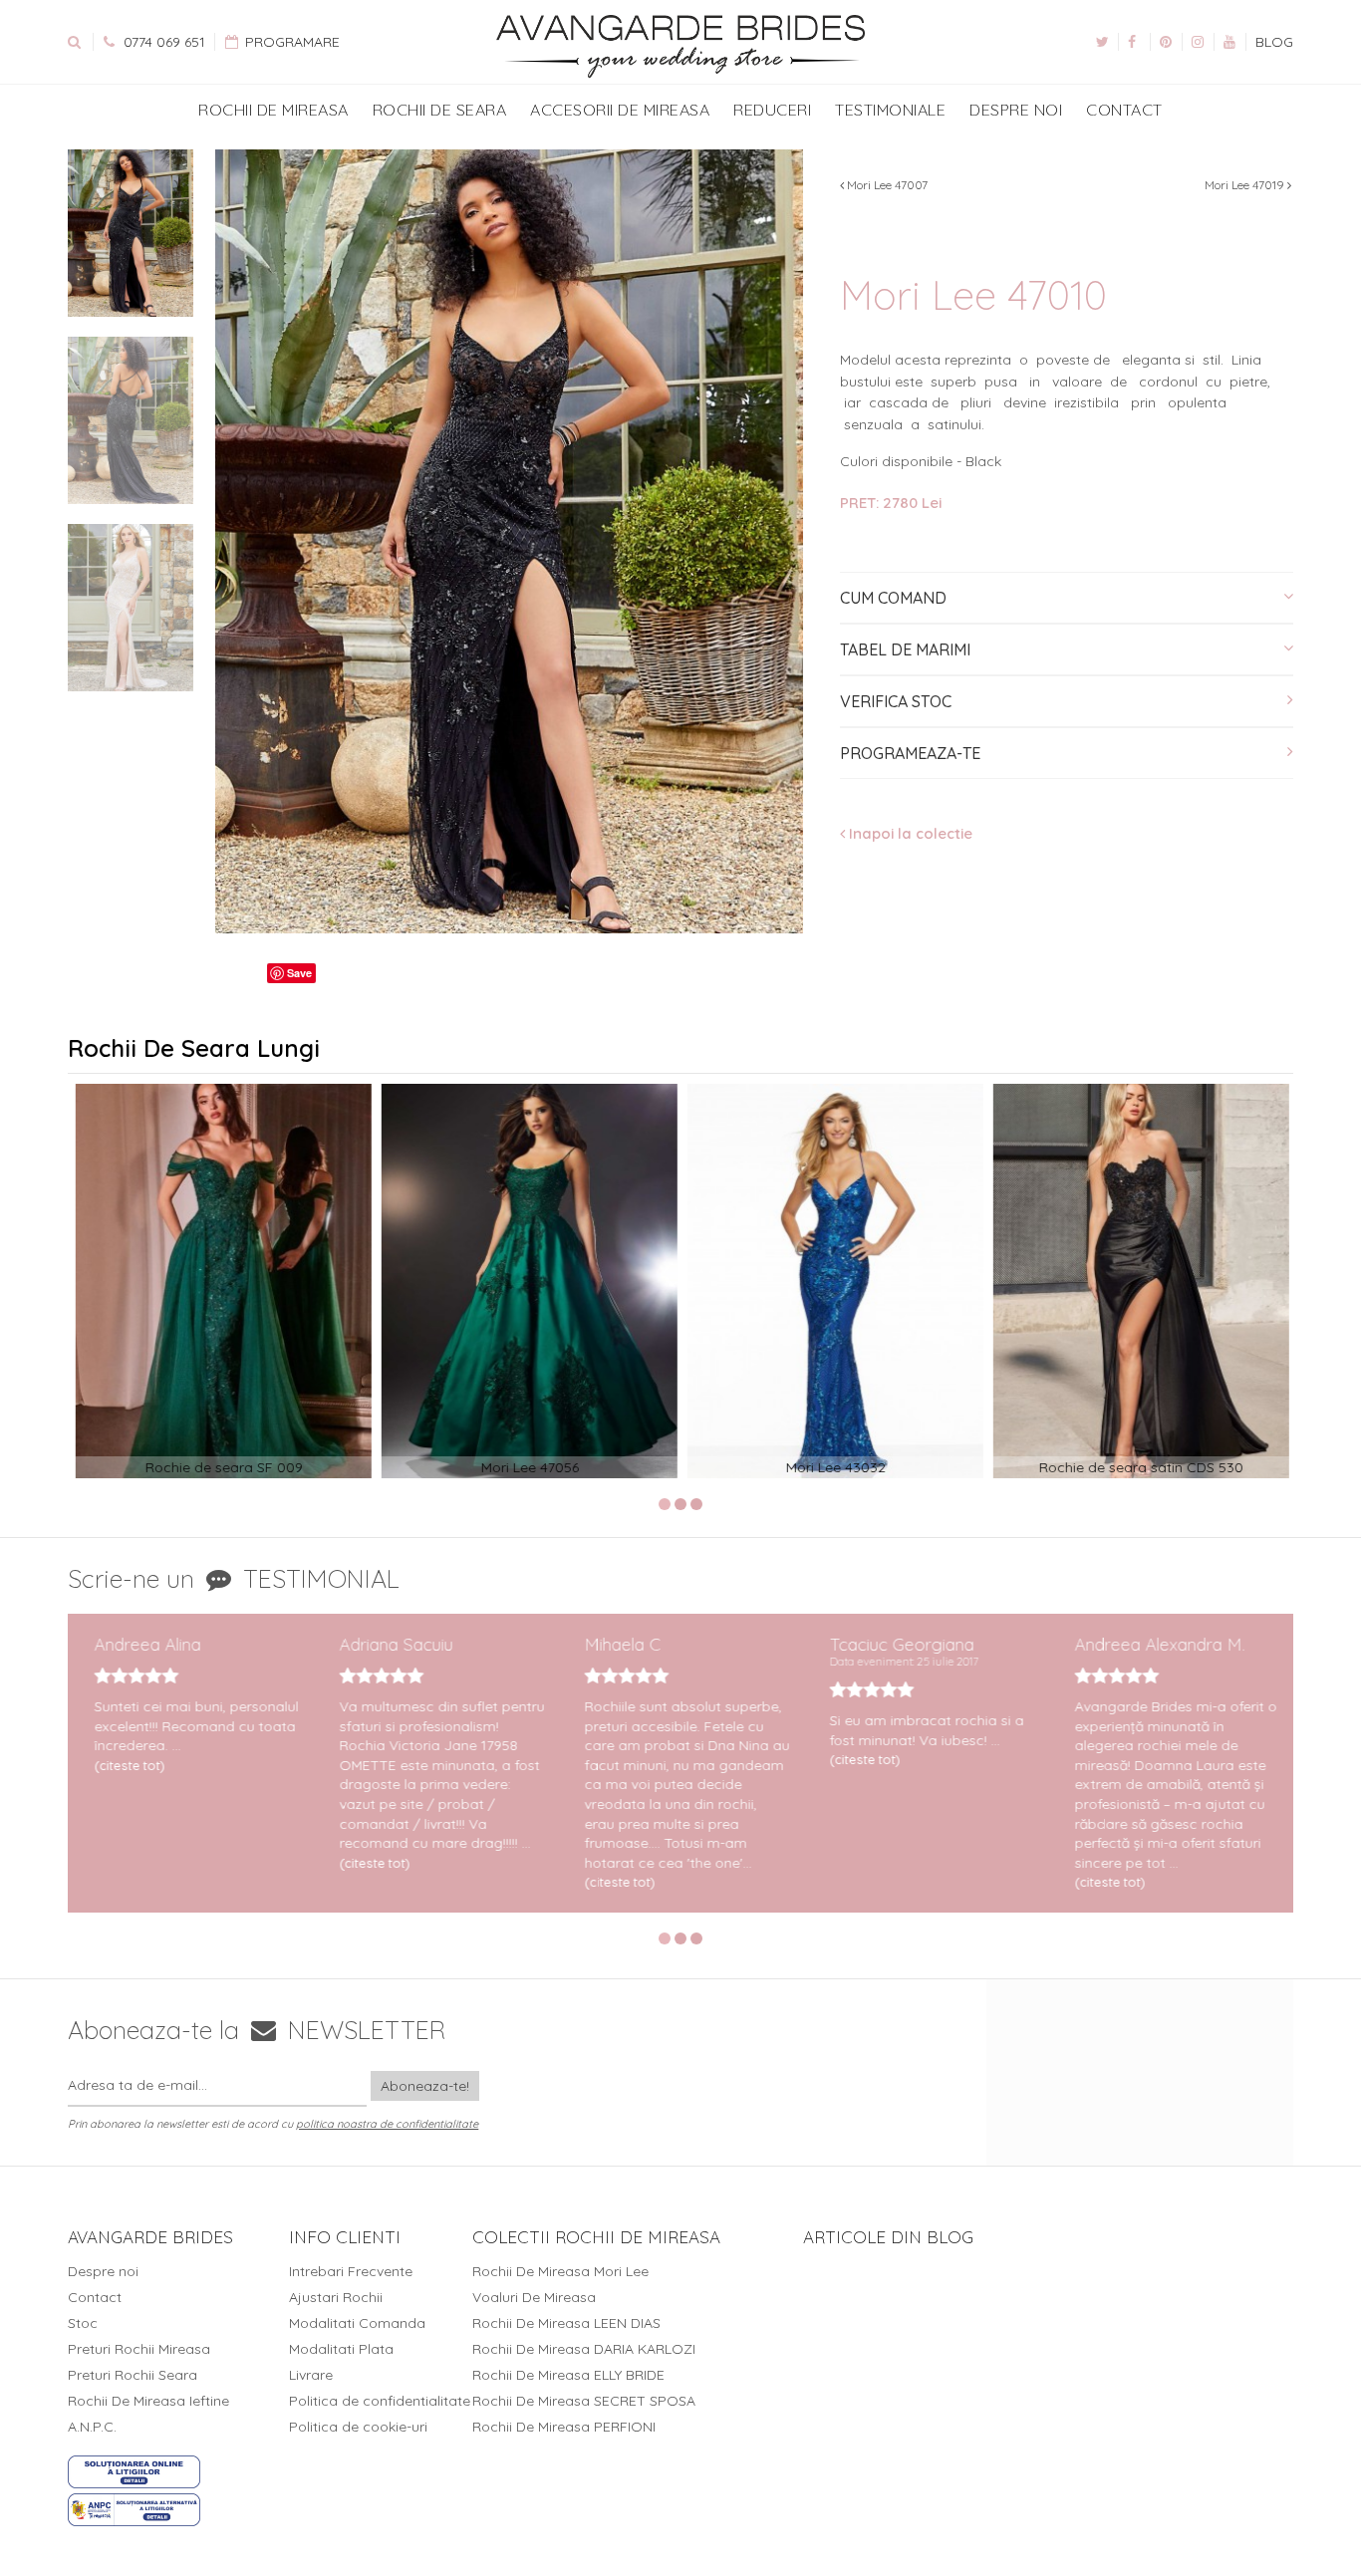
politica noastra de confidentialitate (387, 2124)
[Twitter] (1102, 42)
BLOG (1274, 42)
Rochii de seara (440, 110)
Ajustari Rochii (336, 2297)
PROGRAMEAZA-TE (910, 753)
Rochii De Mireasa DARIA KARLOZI (584, 2349)
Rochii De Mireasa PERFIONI (564, 2427)
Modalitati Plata (341, 2349)
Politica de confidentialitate (380, 2401)
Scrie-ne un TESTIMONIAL (234, 1578)
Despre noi (1016, 110)
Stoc (83, 2323)
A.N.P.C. (92, 2427)
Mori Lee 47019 (1246, 185)
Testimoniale (890, 110)
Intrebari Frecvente (351, 2271)
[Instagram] (1198, 42)
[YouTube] (1229, 42)
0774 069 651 (162, 42)
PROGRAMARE (290, 42)
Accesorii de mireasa (620, 110)
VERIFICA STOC (896, 701)
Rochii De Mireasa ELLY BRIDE (568, 2375)
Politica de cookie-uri (358, 2427)
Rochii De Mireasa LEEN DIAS (566, 2323)
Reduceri (772, 110)
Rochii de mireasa (273, 110)
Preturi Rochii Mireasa (139, 2349)
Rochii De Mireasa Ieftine (148, 2401)
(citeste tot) (123, 1765)
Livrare (311, 2375)
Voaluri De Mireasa (534, 2297)
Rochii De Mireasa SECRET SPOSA (584, 2401)
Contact (1124, 110)
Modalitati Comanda (357, 2323)
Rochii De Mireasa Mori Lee (560, 2271)
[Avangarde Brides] (680, 47)
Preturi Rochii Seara (133, 2375)
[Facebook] (1134, 42)
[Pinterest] (1166, 42)
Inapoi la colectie (909, 833)
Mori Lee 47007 (886, 185)
